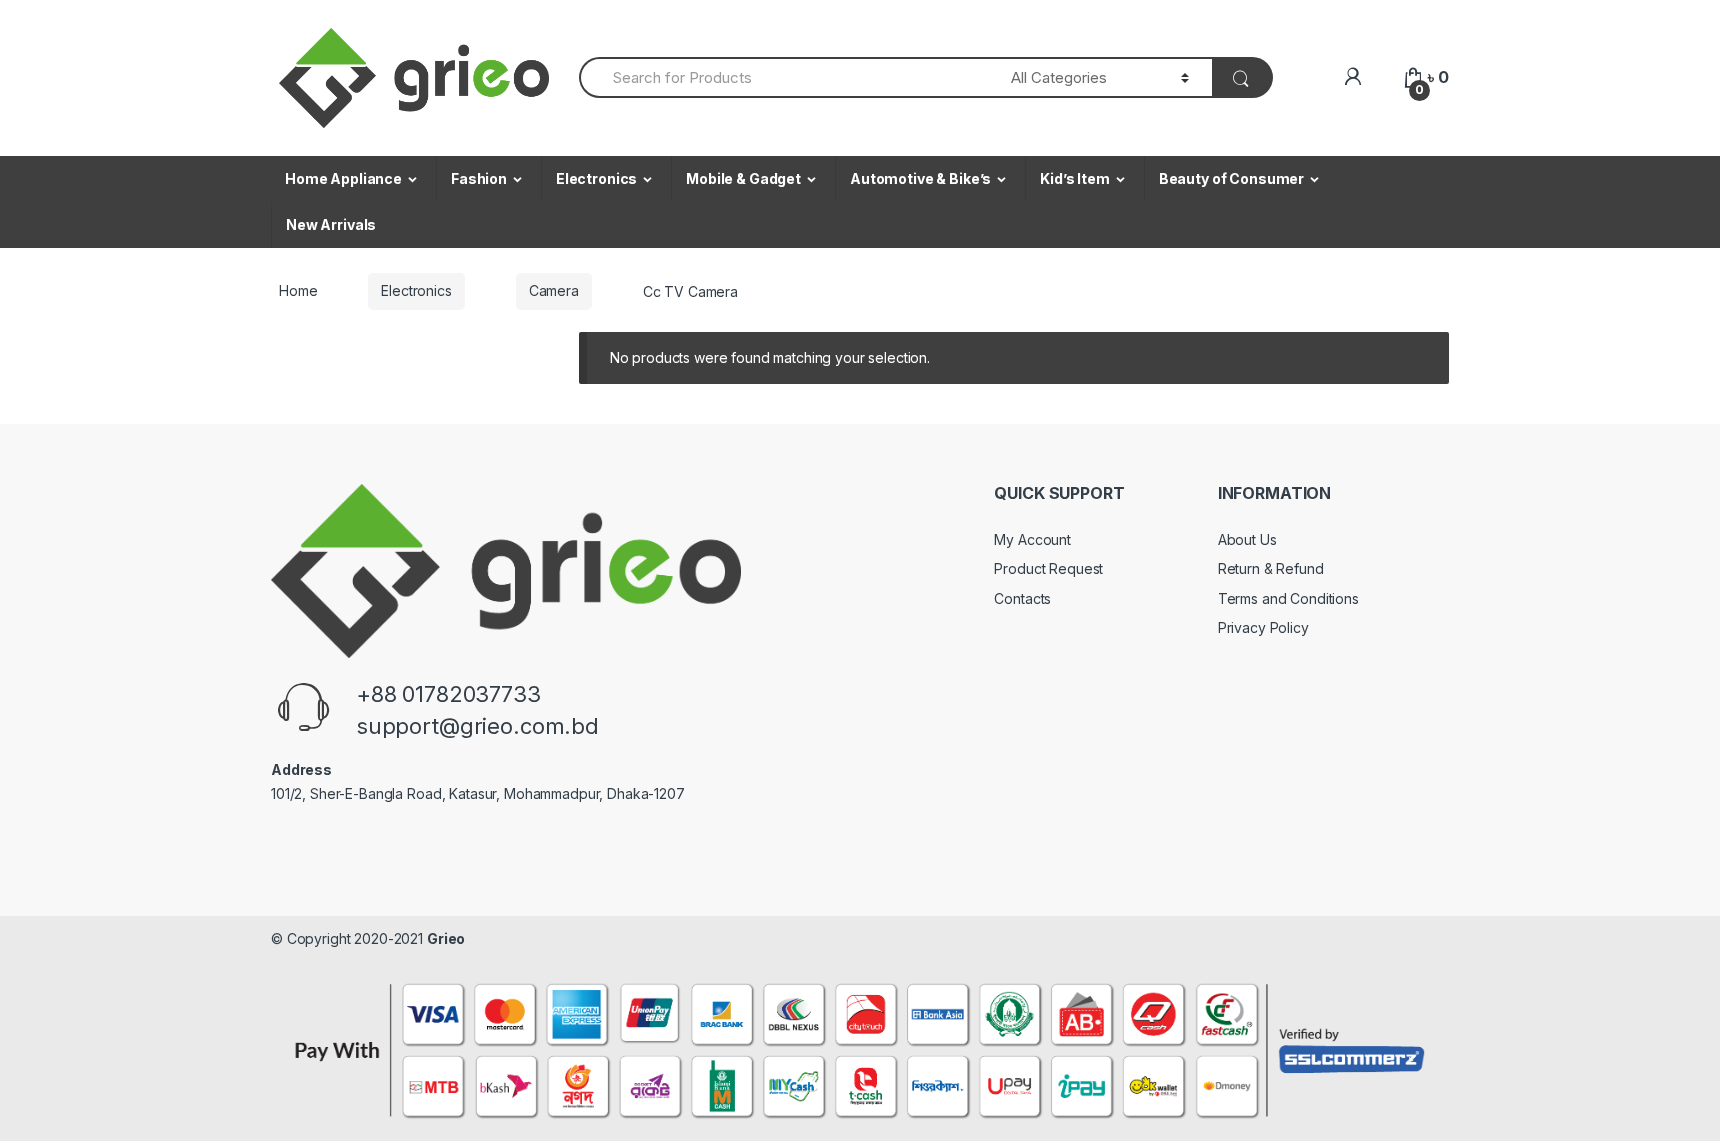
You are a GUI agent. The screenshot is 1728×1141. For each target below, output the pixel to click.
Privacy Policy (1263, 627)
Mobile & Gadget (743, 178)
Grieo (446, 938)
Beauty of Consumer (1231, 178)
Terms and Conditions (1288, 598)
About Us (1247, 539)
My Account (1032, 539)
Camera (554, 290)
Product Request (1048, 568)
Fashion (479, 178)
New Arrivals (331, 224)
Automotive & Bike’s (920, 178)
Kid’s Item (1075, 178)
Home (298, 290)
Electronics (596, 178)
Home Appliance (343, 178)
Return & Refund (1271, 568)
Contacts (1022, 598)
